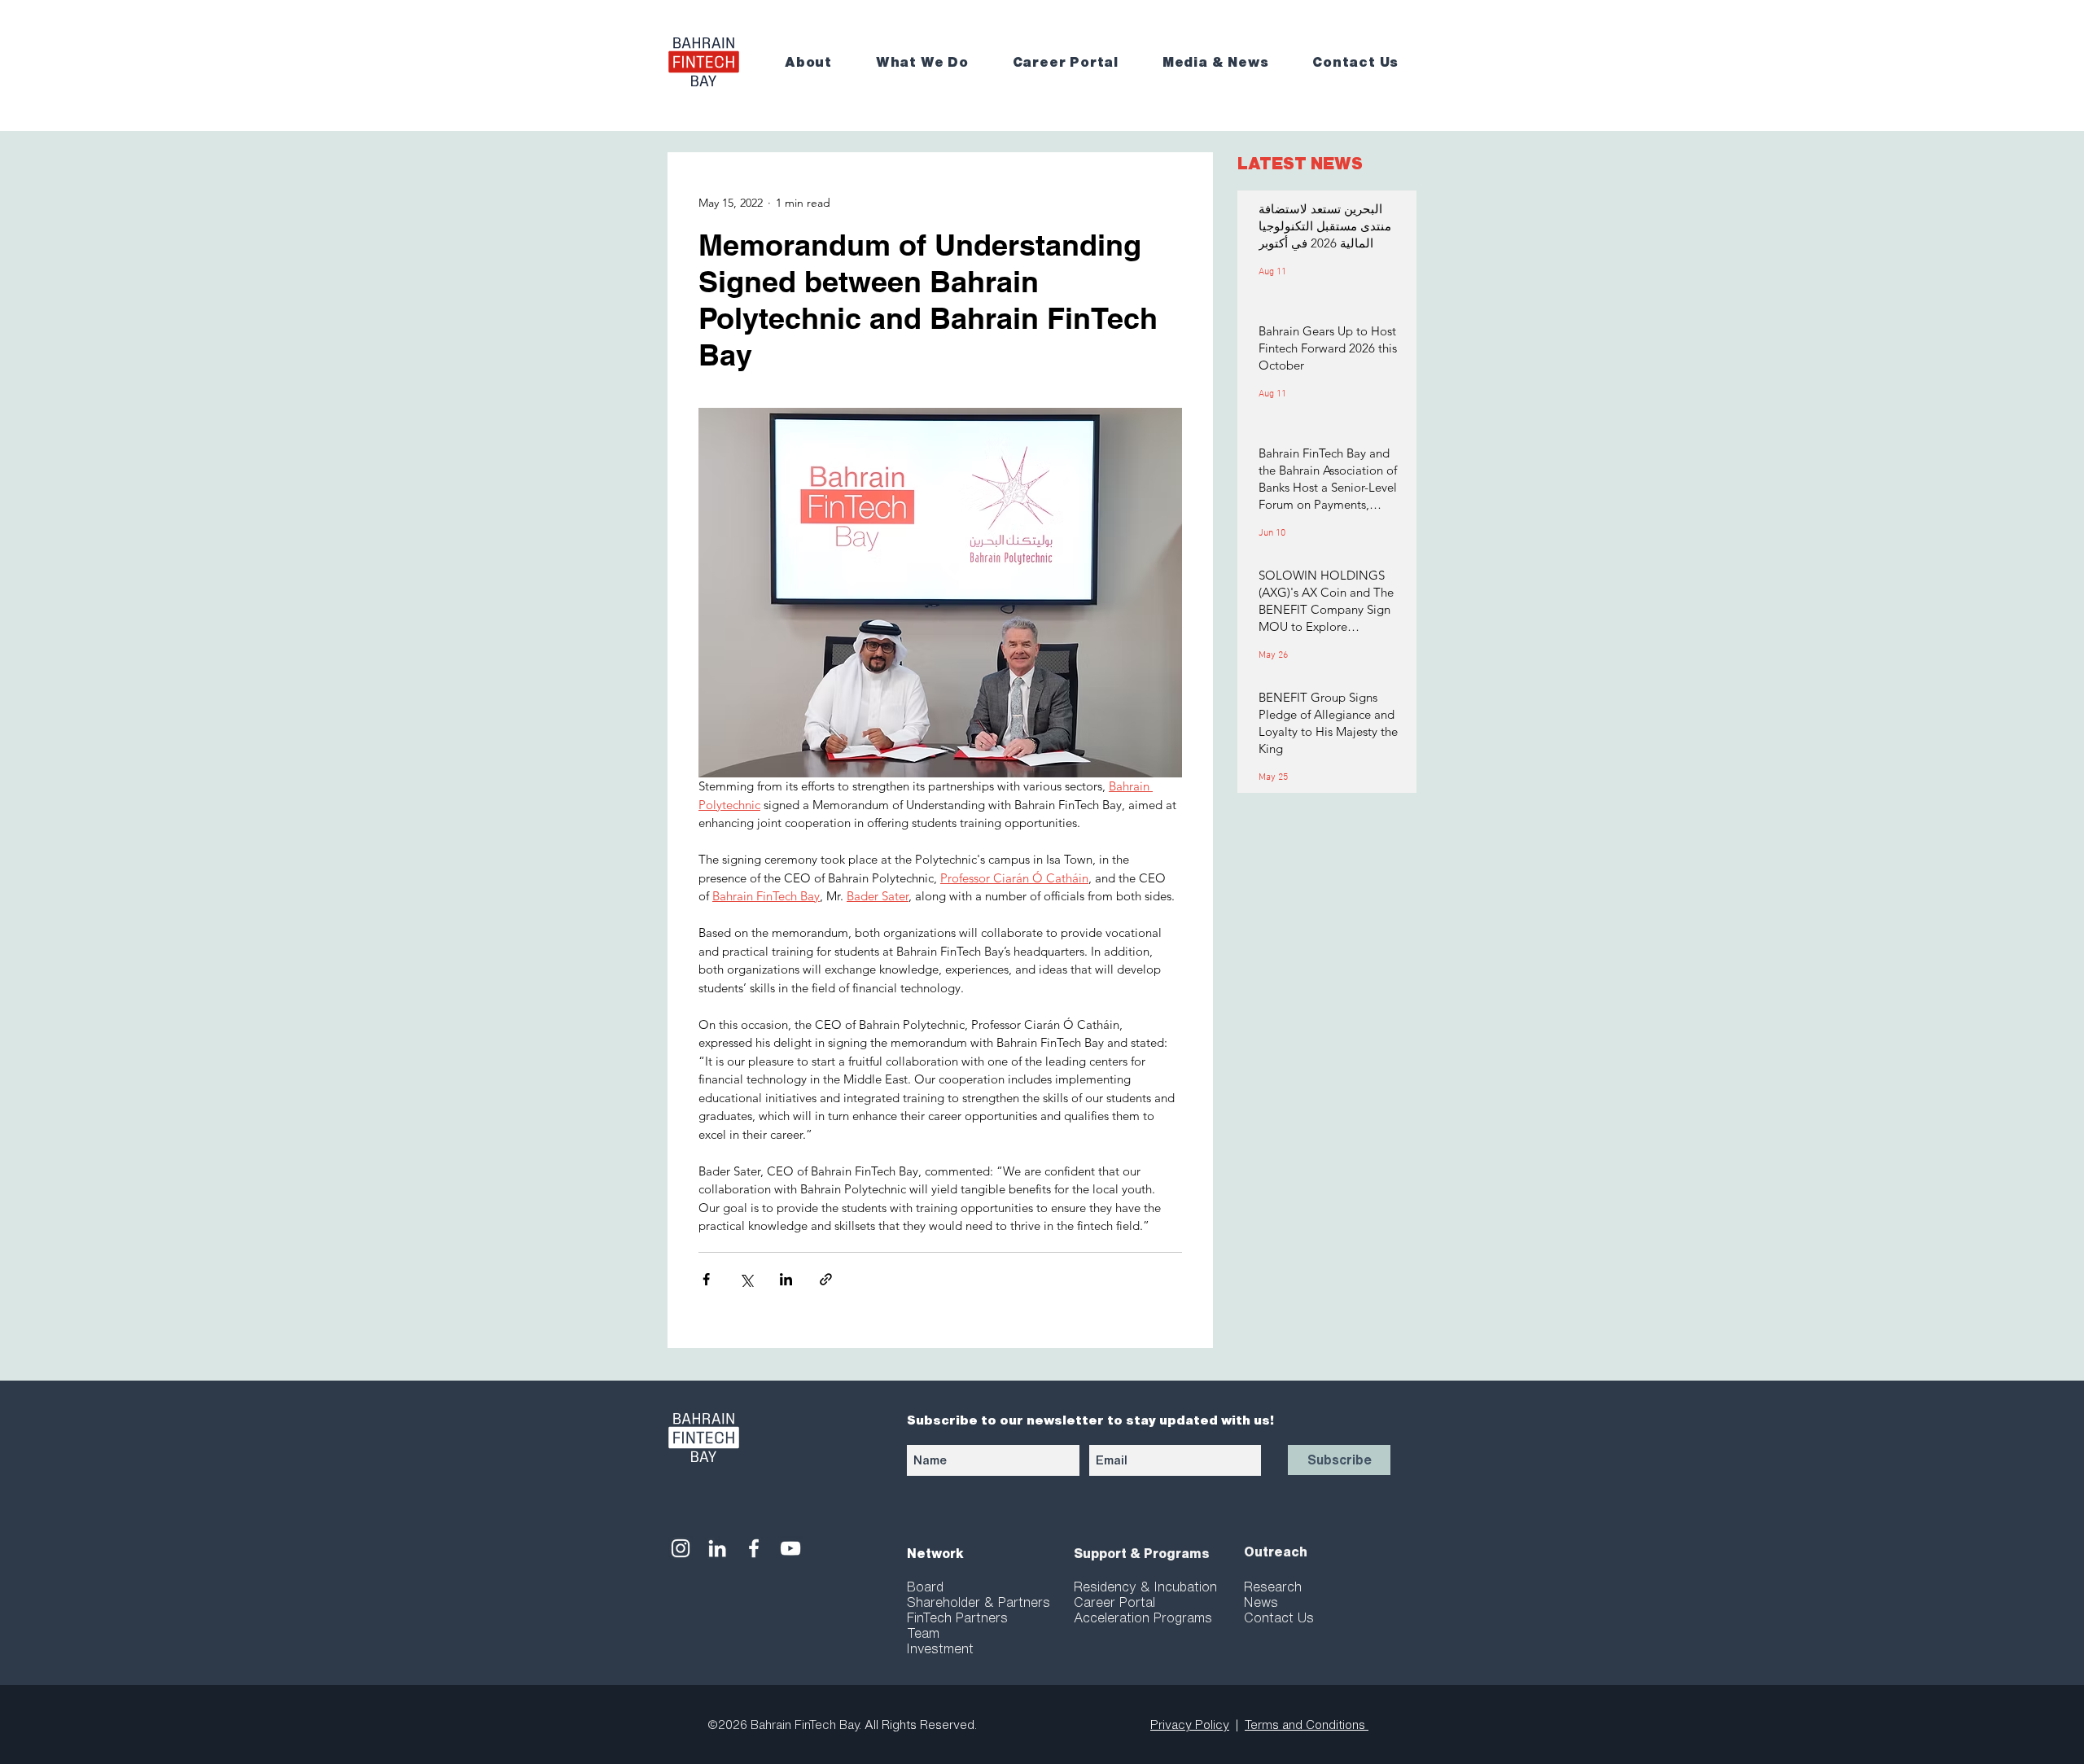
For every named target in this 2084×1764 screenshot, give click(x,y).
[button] (819, 62)
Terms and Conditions (1307, 1725)
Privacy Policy (1190, 1725)
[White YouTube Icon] (790, 1548)
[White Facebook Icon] (754, 1548)
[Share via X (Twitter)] (746, 1279)
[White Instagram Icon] (681, 1548)
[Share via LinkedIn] (786, 1279)
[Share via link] (826, 1279)
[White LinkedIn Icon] (717, 1548)
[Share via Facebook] (706, 1279)
